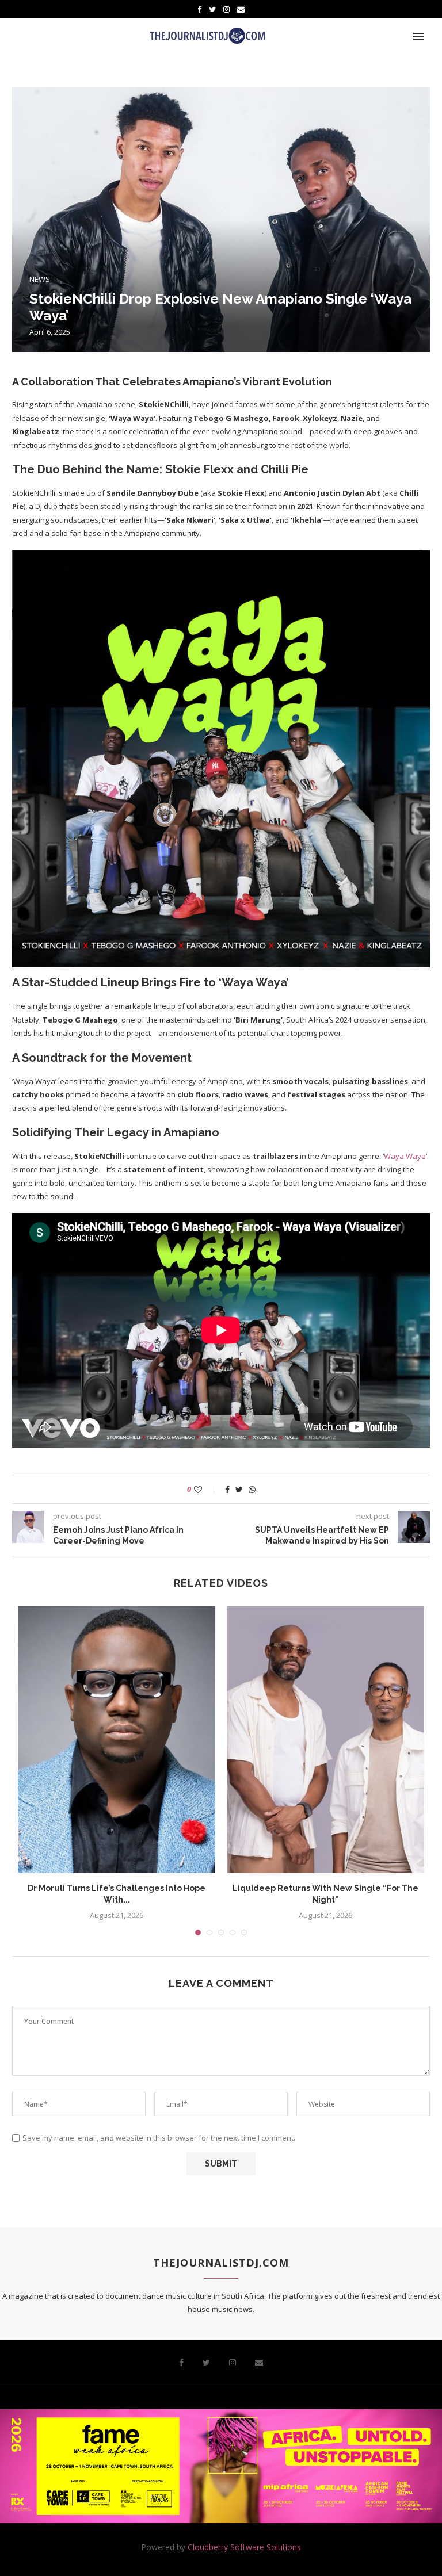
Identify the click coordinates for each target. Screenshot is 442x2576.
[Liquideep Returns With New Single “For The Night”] (325, 1740)
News (40, 280)
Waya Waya (405, 1156)
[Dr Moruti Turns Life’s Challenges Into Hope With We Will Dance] (117, 1740)
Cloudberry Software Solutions (244, 2547)
